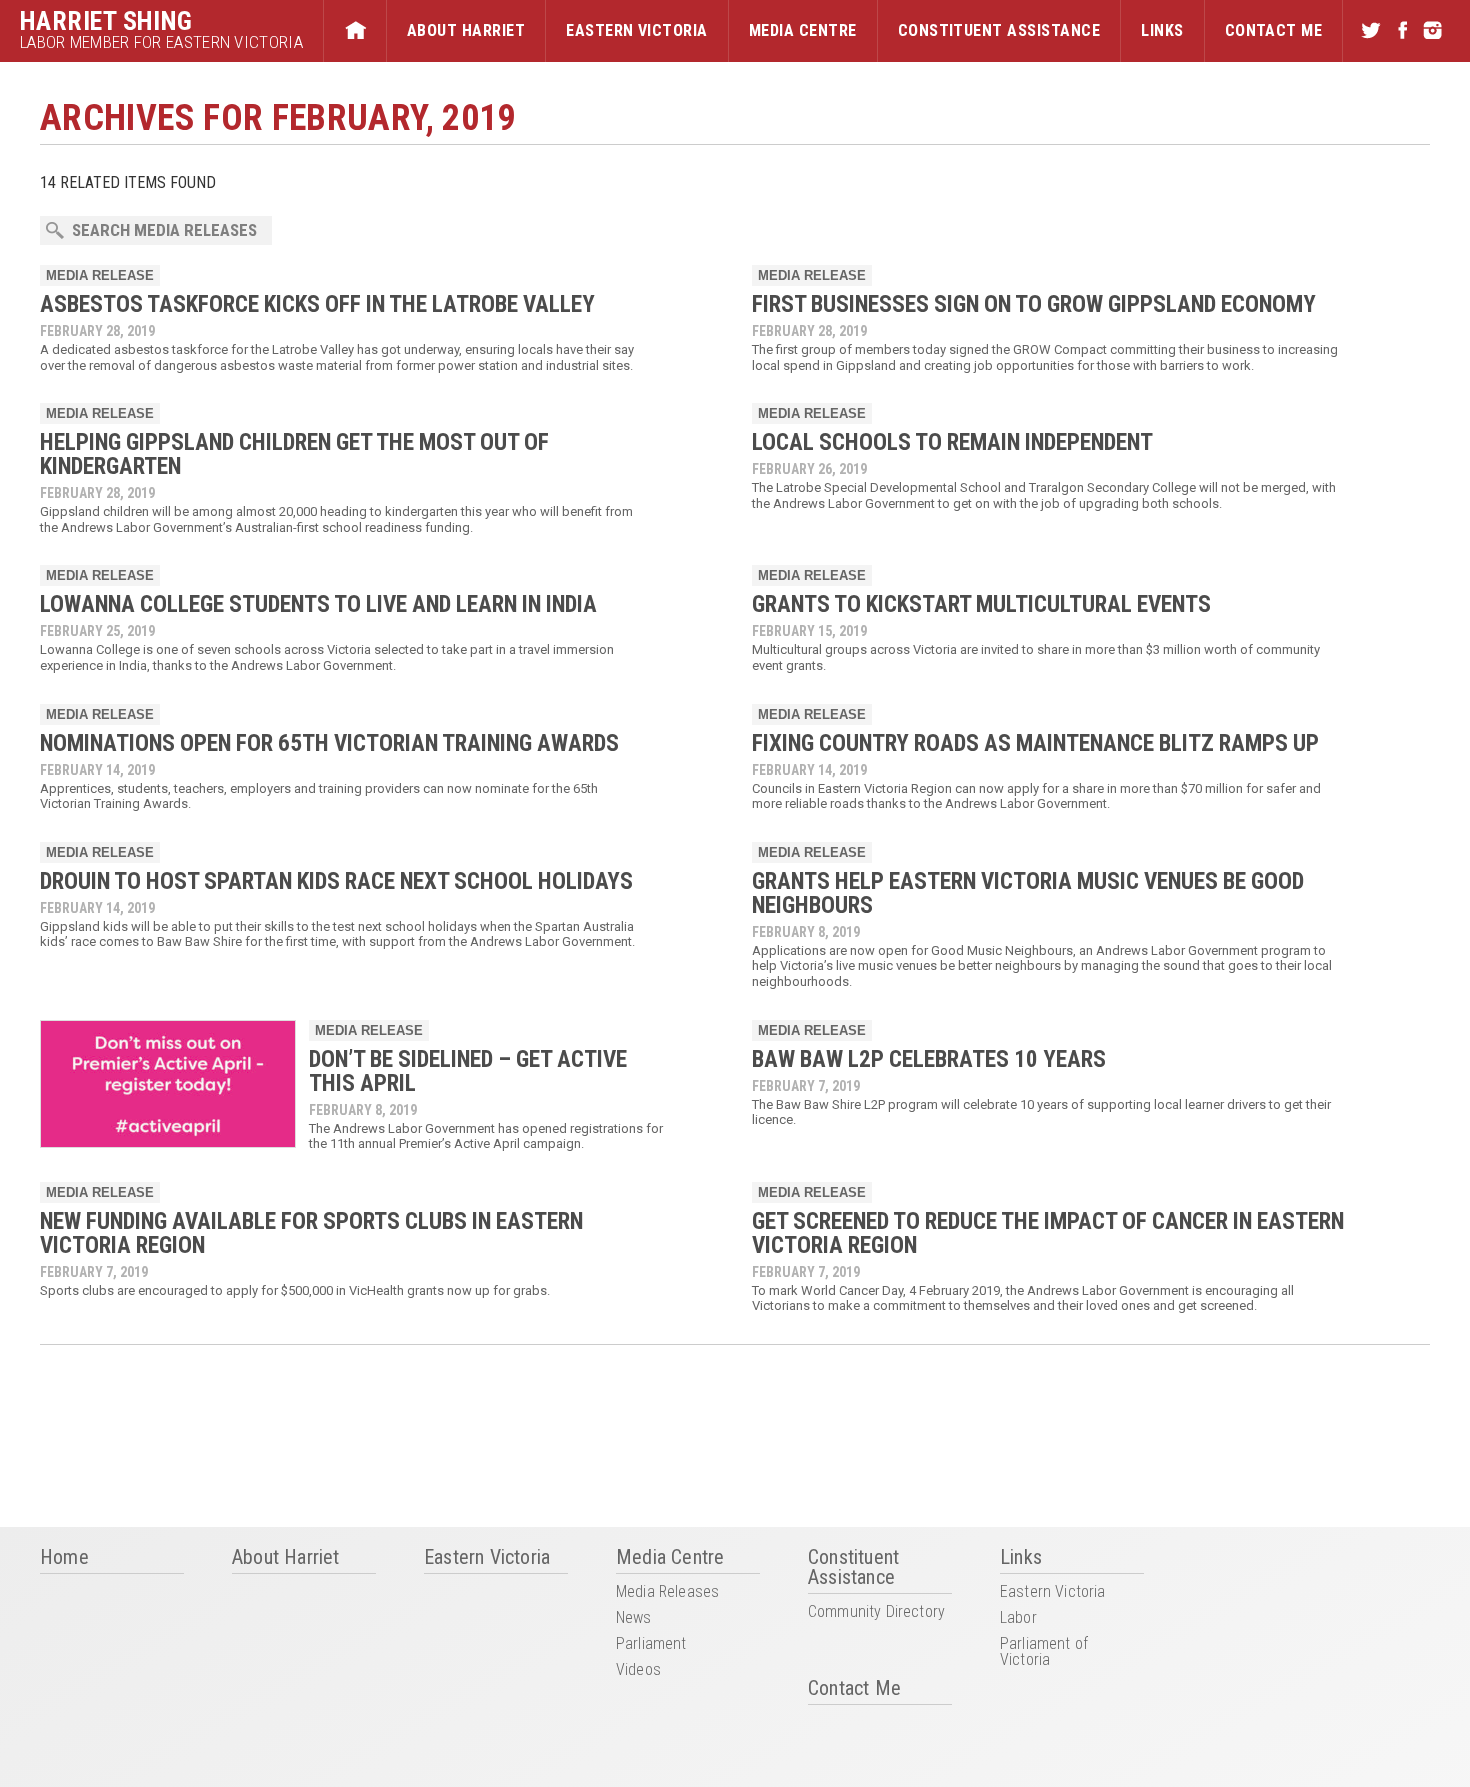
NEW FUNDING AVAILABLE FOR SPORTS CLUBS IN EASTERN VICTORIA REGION (311, 1233)
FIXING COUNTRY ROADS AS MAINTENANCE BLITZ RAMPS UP (1035, 743)
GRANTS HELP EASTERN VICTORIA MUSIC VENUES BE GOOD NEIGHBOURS (1028, 893)
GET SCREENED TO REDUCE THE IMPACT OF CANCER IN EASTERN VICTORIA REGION (1048, 1233)
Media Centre (803, 30)
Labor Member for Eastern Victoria (161, 42)
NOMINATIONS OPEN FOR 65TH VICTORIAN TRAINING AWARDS (329, 743)
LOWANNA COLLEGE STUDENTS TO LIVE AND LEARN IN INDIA (318, 604)
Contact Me (1274, 30)
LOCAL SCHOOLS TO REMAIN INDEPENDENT (952, 442)
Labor (1018, 1618)
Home (355, 31)
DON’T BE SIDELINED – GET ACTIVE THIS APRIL (468, 1071)
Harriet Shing (106, 21)
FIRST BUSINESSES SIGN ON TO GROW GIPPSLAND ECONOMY (1034, 304)
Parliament (651, 1644)
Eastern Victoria (637, 30)
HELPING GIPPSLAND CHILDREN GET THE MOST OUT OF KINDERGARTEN (294, 454)
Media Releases (667, 1592)
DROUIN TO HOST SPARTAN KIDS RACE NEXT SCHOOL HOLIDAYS (336, 881)
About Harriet (466, 30)
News (634, 1618)
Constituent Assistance (999, 30)
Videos (638, 1670)
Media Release (100, 275)
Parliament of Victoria (1044, 1652)
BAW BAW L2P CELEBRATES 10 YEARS (929, 1059)
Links (1162, 30)
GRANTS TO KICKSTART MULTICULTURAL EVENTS (986, 604)
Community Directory (876, 1612)
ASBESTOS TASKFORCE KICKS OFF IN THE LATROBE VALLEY (317, 304)
